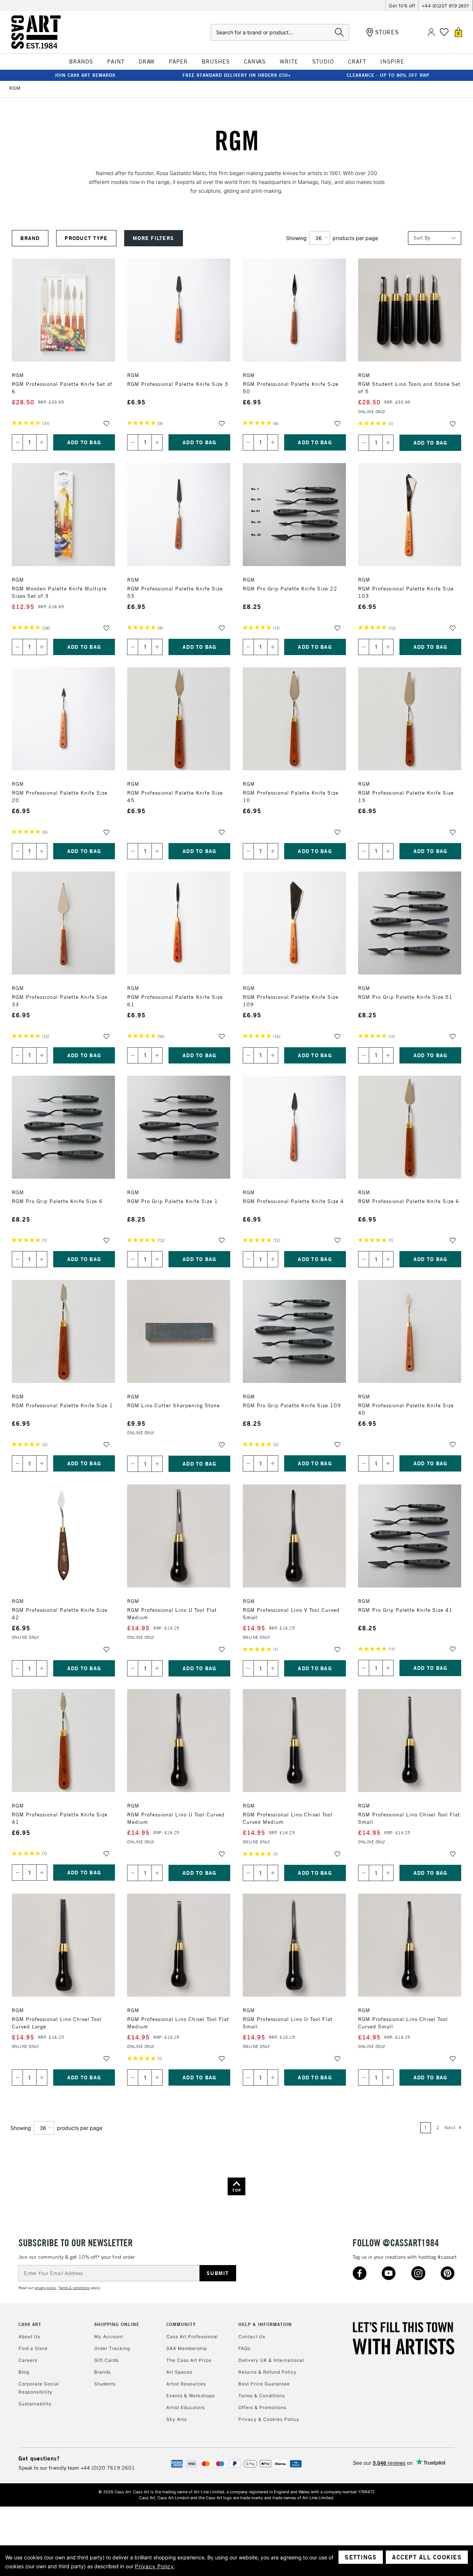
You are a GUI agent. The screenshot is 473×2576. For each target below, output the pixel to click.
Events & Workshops (190, 2396)
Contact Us (252, 2337)
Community (181, 2324)
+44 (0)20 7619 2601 (108, 2468)
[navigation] (149, 238)
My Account (109, 2337)
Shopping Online (117, 2324)
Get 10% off (402, 6)
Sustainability (35, 2404)
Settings (361, 2557)
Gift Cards (106, 2360)
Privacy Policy (154, 2566)
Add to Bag (84, 442)
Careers (28, 2360)
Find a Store (33, 2348)
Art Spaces (179, 2372)
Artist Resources (186, 2384)
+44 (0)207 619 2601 (445, 6)
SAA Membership (187, 2348)
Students (105, 2384)
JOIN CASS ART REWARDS (85, 75)
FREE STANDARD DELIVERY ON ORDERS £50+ (237, 75)
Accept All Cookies (427, 2557)
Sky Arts (176, 2419)
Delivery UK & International (271, 2360)
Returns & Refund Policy (268, 2372)
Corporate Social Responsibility (39, 2388)
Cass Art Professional (192, 2337)
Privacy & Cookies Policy (269, 2419)
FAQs (244, 2348)
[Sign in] (431, 32)
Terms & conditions (74, 2288)
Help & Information (265, 2324)
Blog (24, 2372)
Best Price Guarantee (264, 2384)
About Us (29, 2337)
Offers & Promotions (262, 2407)
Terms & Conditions (262, 2396)
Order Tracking (112, 2348)
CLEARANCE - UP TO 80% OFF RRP (388, 75)
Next (451, 2128)
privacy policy (45, 2288)
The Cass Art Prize (189, 2360)
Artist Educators (186, 2407)
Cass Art (30, 2324)
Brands (103, 2372)
